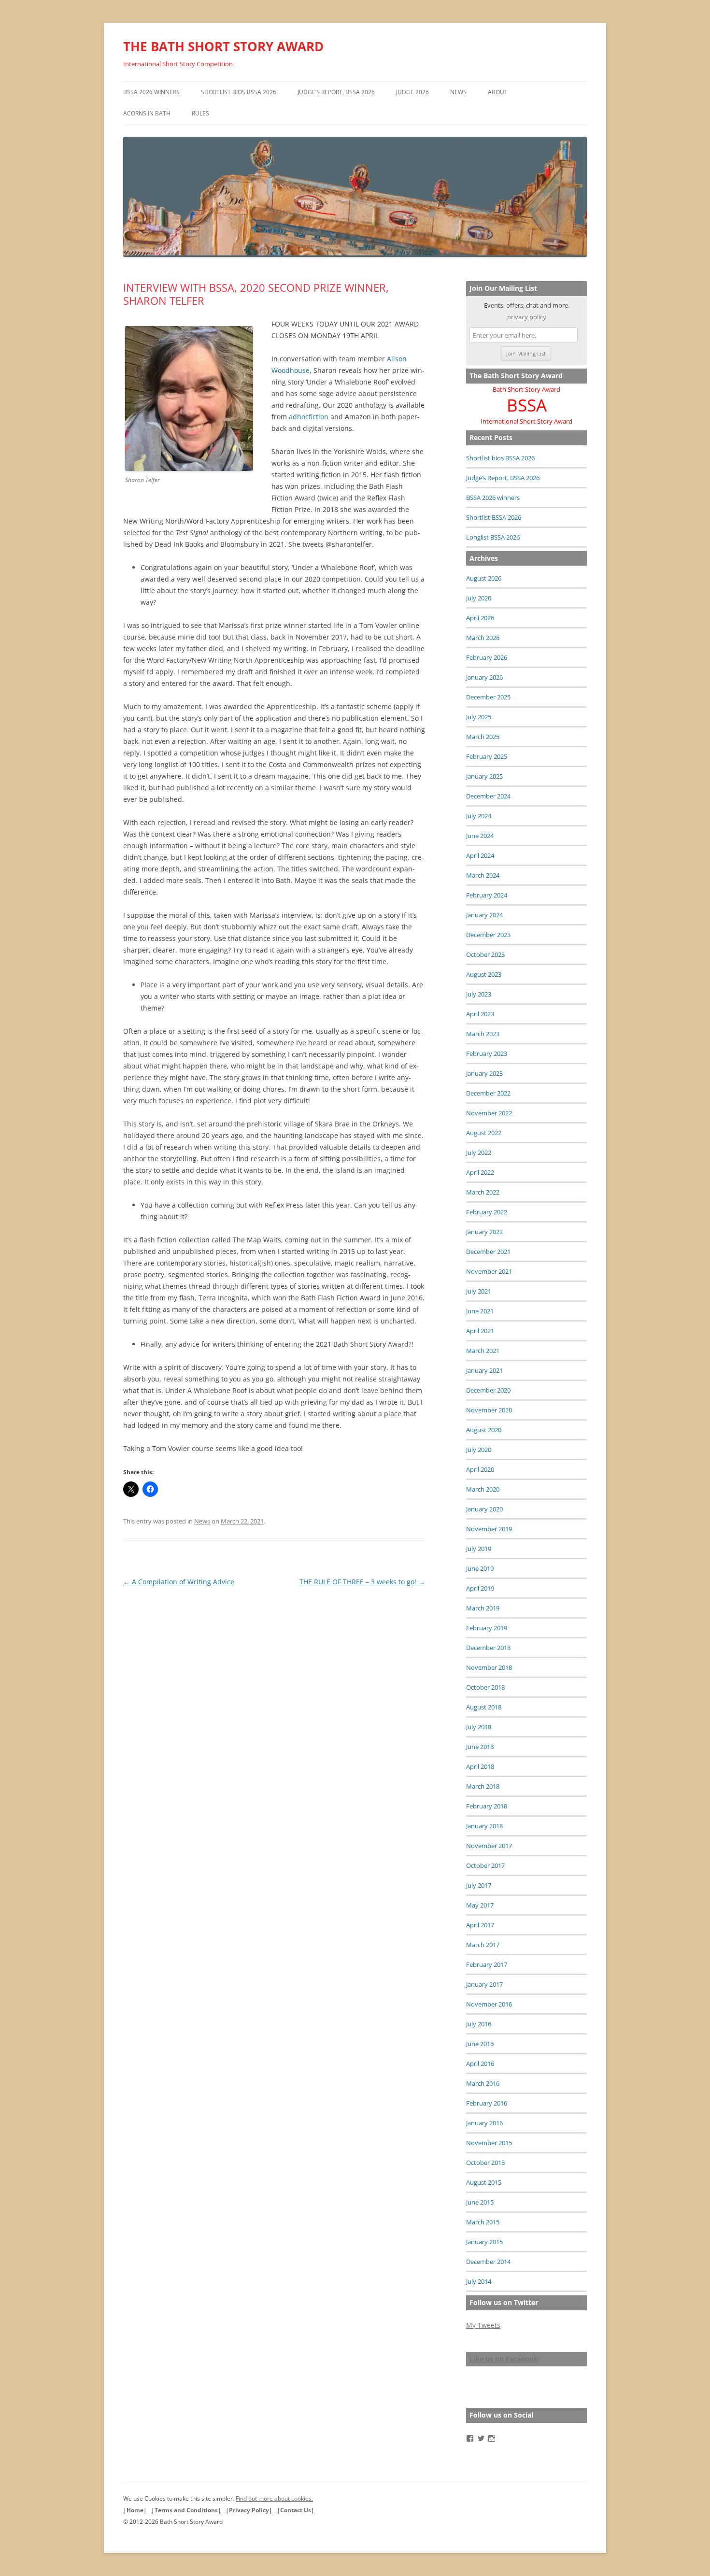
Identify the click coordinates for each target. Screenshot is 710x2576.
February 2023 (487, 1053)
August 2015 (484, 2182)
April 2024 (480, 855)
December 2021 (488, 1252)
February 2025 (487, 756)
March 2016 (483, 2083)
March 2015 (483, 2222)
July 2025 (479, 717)
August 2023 (484, 974)
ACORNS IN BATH (147, 113)
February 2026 (487, 657)
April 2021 (480, 1331)
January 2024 (484, 915)
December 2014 (488, 2262)
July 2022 (479, 1153)
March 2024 (483, 875)
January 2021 (484, 1370)
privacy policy (527, 317)
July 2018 (479, 1727)
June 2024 (480, 836)
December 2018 (488, 1648)
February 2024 (487, 895)
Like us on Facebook (504, 2359)
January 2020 (484, 1509)
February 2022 (487, 1212)
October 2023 (485, 954)
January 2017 (484, 1984)
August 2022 (484, 1133)
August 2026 (484, 578)
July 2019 (479, 1549)
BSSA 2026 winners (151, 92)
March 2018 (483, 1786)
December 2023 (488, 935)
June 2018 (480, 1747)
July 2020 (479, 1450)
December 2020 (488, 1390)
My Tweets (483, 2325)
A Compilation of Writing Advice (179, 1582)
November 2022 (489, 1113)
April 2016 (480, 2064)
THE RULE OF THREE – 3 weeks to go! (362, 1582)
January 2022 (484, 1232)
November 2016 (489, 2004)
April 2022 (480, 1172)
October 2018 (485, 1687)
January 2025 (484, 776)
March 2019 (483, 1608)
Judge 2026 (412, 92)
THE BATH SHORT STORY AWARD (223, 46)
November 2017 (489, 1846)
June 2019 (480, 1568)
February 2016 (487, 2103)
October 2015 (485, 2163)
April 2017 (480, 1925)
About (498, 92)
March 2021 (483, 1351)
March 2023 (483, 1034)
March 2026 (483, 638)
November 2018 (489, 1667)
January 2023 (484, 1073)
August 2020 (484, 1430)
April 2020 (480, 1469)
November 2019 (489, 1529)
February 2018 (487, 1806)
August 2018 (484, 1707)
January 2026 (484, 677)
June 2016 (480, 2044)
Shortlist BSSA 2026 (494, 517)
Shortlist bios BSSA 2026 (239, 92)
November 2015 (489, 2143)
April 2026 (480, 618)
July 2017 (479, 1885)
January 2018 (484, 1826)
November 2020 (489, 1410)
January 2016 (484, 2123)
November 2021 (489, 1271)
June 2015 (480, 2202)
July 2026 (479, 598)
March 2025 (483, 737)
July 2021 (479, 1291)
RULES (200, 113)
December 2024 (488, 796)
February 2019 (487, 1628)
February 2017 (487, 1964)
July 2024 (479, 816)
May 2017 (480, 1905)
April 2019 (480, 1588)
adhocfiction (309, 417)
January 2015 (484, 2242)
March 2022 (483, 1192)
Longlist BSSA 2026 (493, 537)
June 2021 (480, 1311)
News (458, 92)
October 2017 (485, 1865)
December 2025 (488, 697)
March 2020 (483, 1489)
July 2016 (479, 2024)
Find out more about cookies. (274, 2498)
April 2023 (480, 1014)
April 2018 (480, 1766)
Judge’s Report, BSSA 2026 (336, 92)
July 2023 (479, 994)
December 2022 (488, 1093)
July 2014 (479, 2281)
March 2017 (483, 1945)
